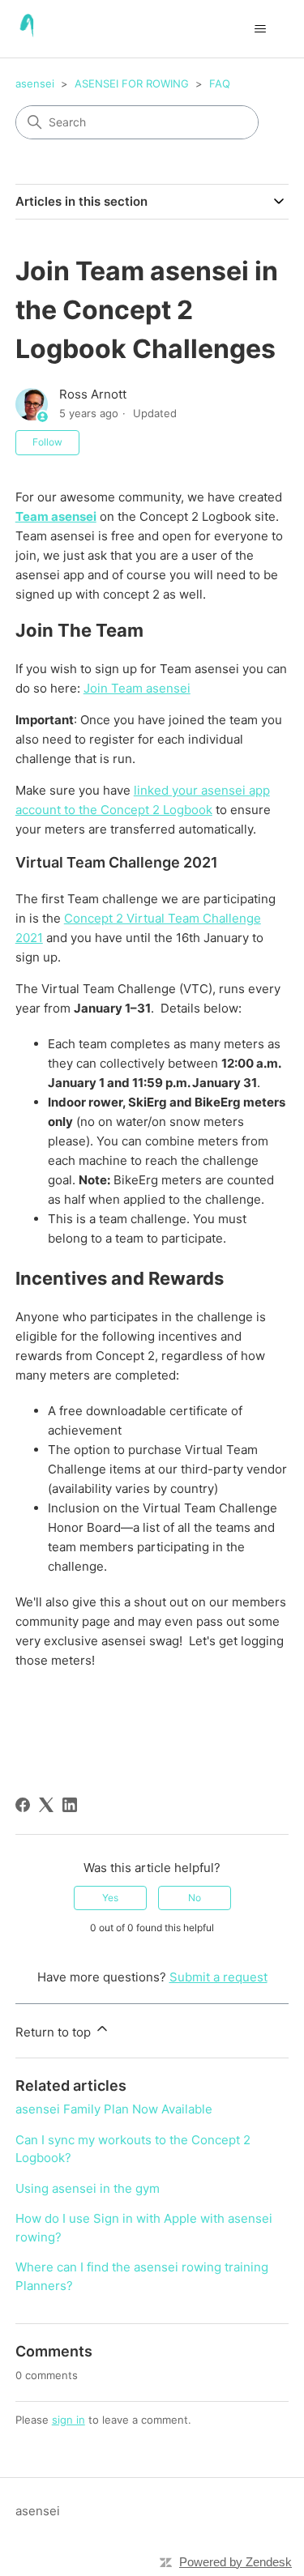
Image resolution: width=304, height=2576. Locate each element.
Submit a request (218, 1977)
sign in (69, 2420)
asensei (35, 83)
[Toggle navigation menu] (260, 29)
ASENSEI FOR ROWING (132, 83)
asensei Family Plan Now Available (114, 2109)
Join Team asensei (137, 688)
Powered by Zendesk (235, 2562)
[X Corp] (46, 1805)
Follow (47, 442)
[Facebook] (23, 1805)
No (195, 1898)
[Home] (29, 29)
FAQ (220, 83)
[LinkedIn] (70, 1805)
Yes (110, 1898)
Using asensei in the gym (88, 2188)
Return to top (55, 2032)
